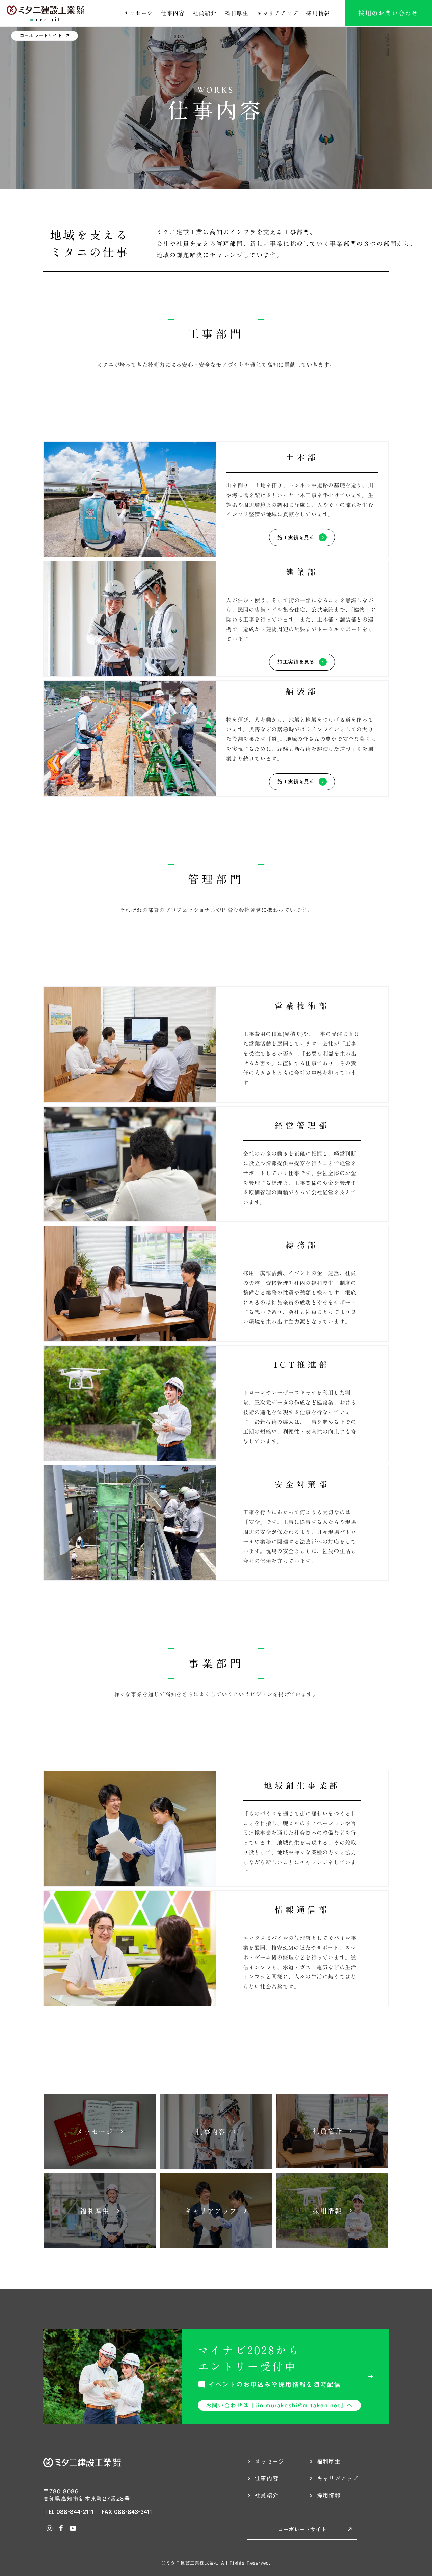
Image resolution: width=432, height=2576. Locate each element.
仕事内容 (173, 13)
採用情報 (318, 13)
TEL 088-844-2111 (69, 2512)
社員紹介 (205, 13)
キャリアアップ (277, 13)
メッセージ (138, 13)
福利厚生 (237, 13)
